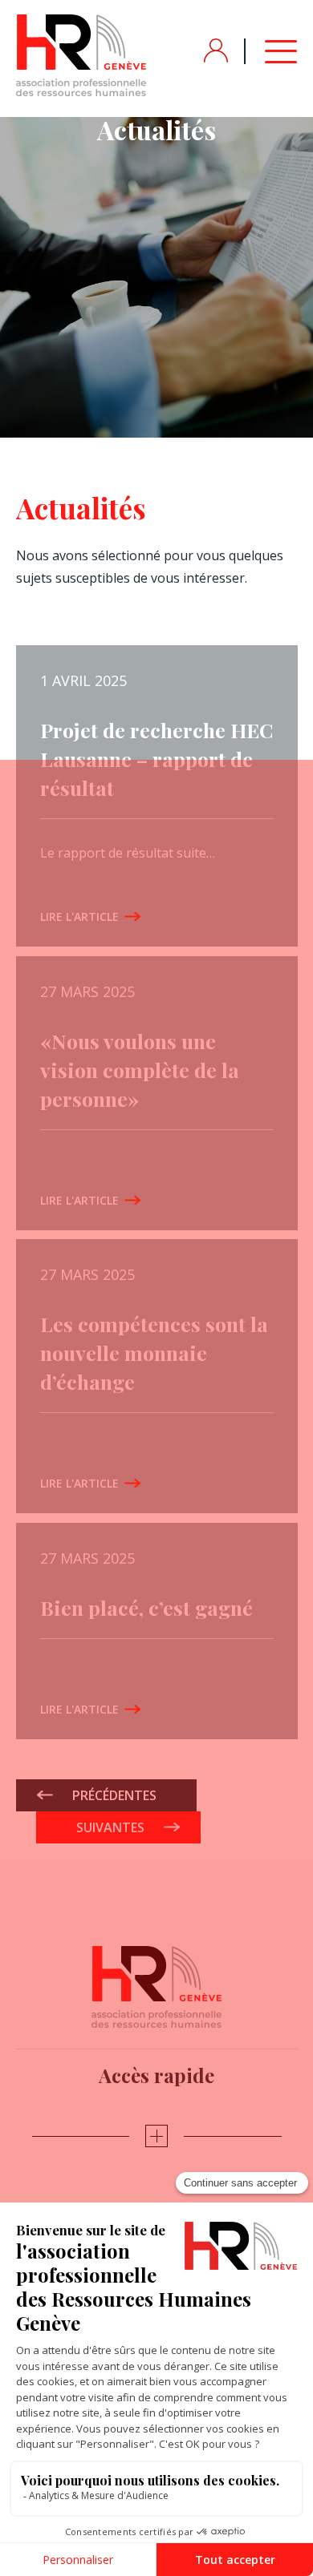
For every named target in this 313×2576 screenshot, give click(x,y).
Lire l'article (79, 916)
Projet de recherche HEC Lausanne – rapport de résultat (156, 759)
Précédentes (114, 1795)
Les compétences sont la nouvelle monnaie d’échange (154, 1353)
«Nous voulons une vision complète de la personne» (140, 1070)
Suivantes (110, 1827)
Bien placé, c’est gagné (146, 1607)
